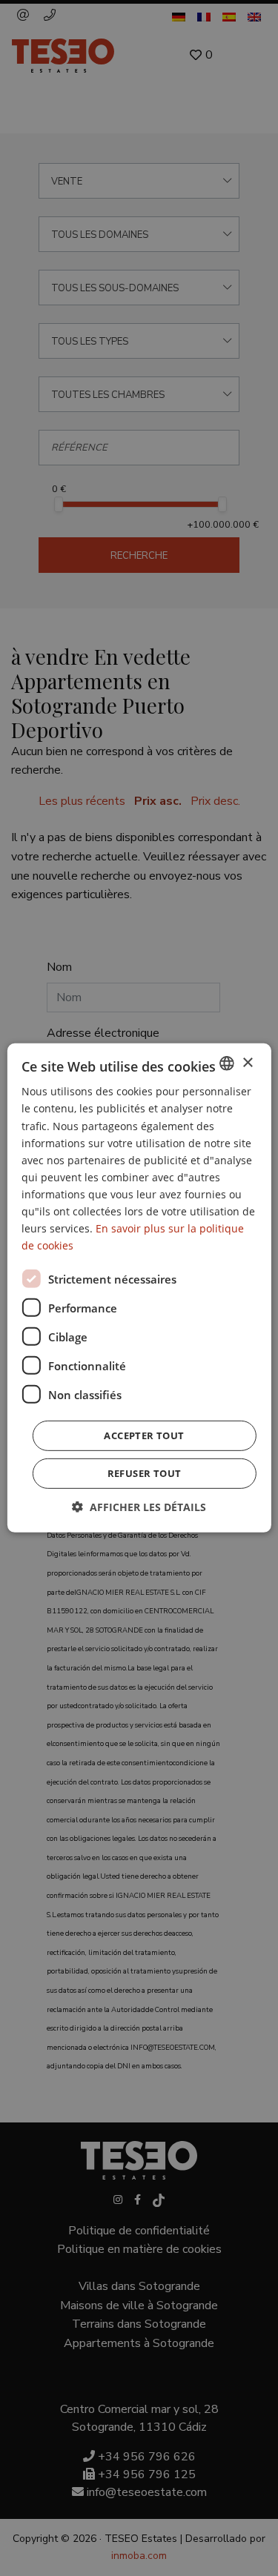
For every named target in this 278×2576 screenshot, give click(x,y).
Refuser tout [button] (145, 1473)
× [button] (247, 1062)
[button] (139, 1507)
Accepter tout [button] (144, 1435)
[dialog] (139, 1288)
